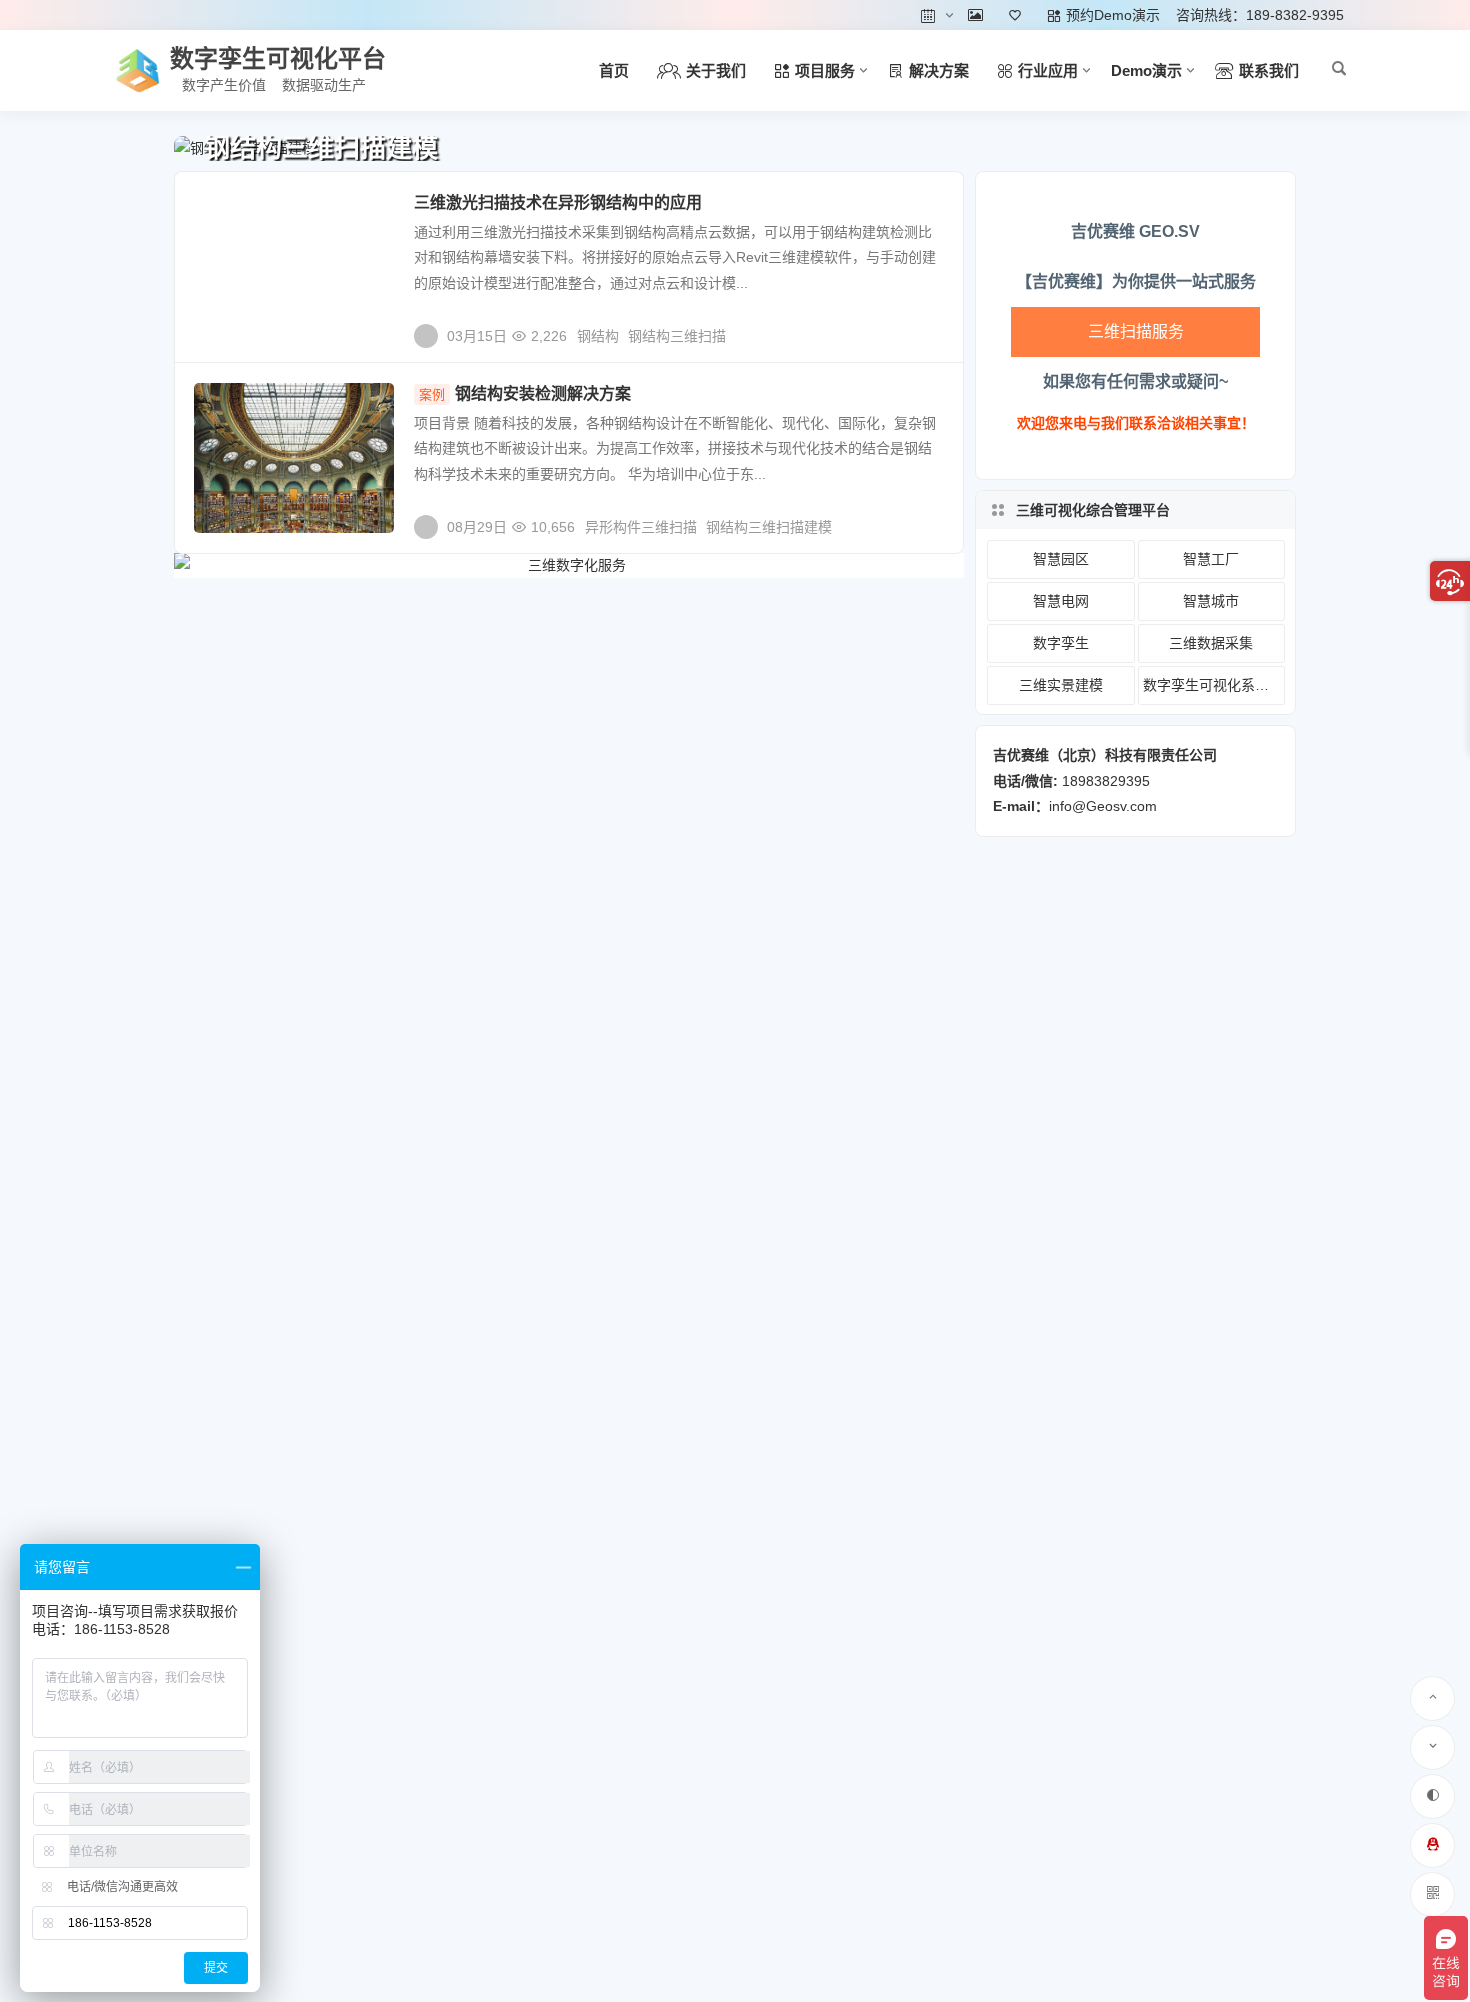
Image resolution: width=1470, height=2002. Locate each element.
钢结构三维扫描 (677, 336)
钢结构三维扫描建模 (769, 527)
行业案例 (236, 406)
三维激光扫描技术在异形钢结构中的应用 (558, 202)
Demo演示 (1146, 70)
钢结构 (598, 336)
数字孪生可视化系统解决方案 (1214, 685)
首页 (614, 70)
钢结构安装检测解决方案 (525, 393)
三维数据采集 (248, 215)
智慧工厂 (1211, 559)
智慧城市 (1211, 601)
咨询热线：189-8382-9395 (1260, 15)
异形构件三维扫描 (641, 527)
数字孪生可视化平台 (278, 58)
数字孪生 (1061, 643)
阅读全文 (925, 328)
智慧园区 (1061, 559)
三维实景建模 (1061, 685)
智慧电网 (1061, 601)
